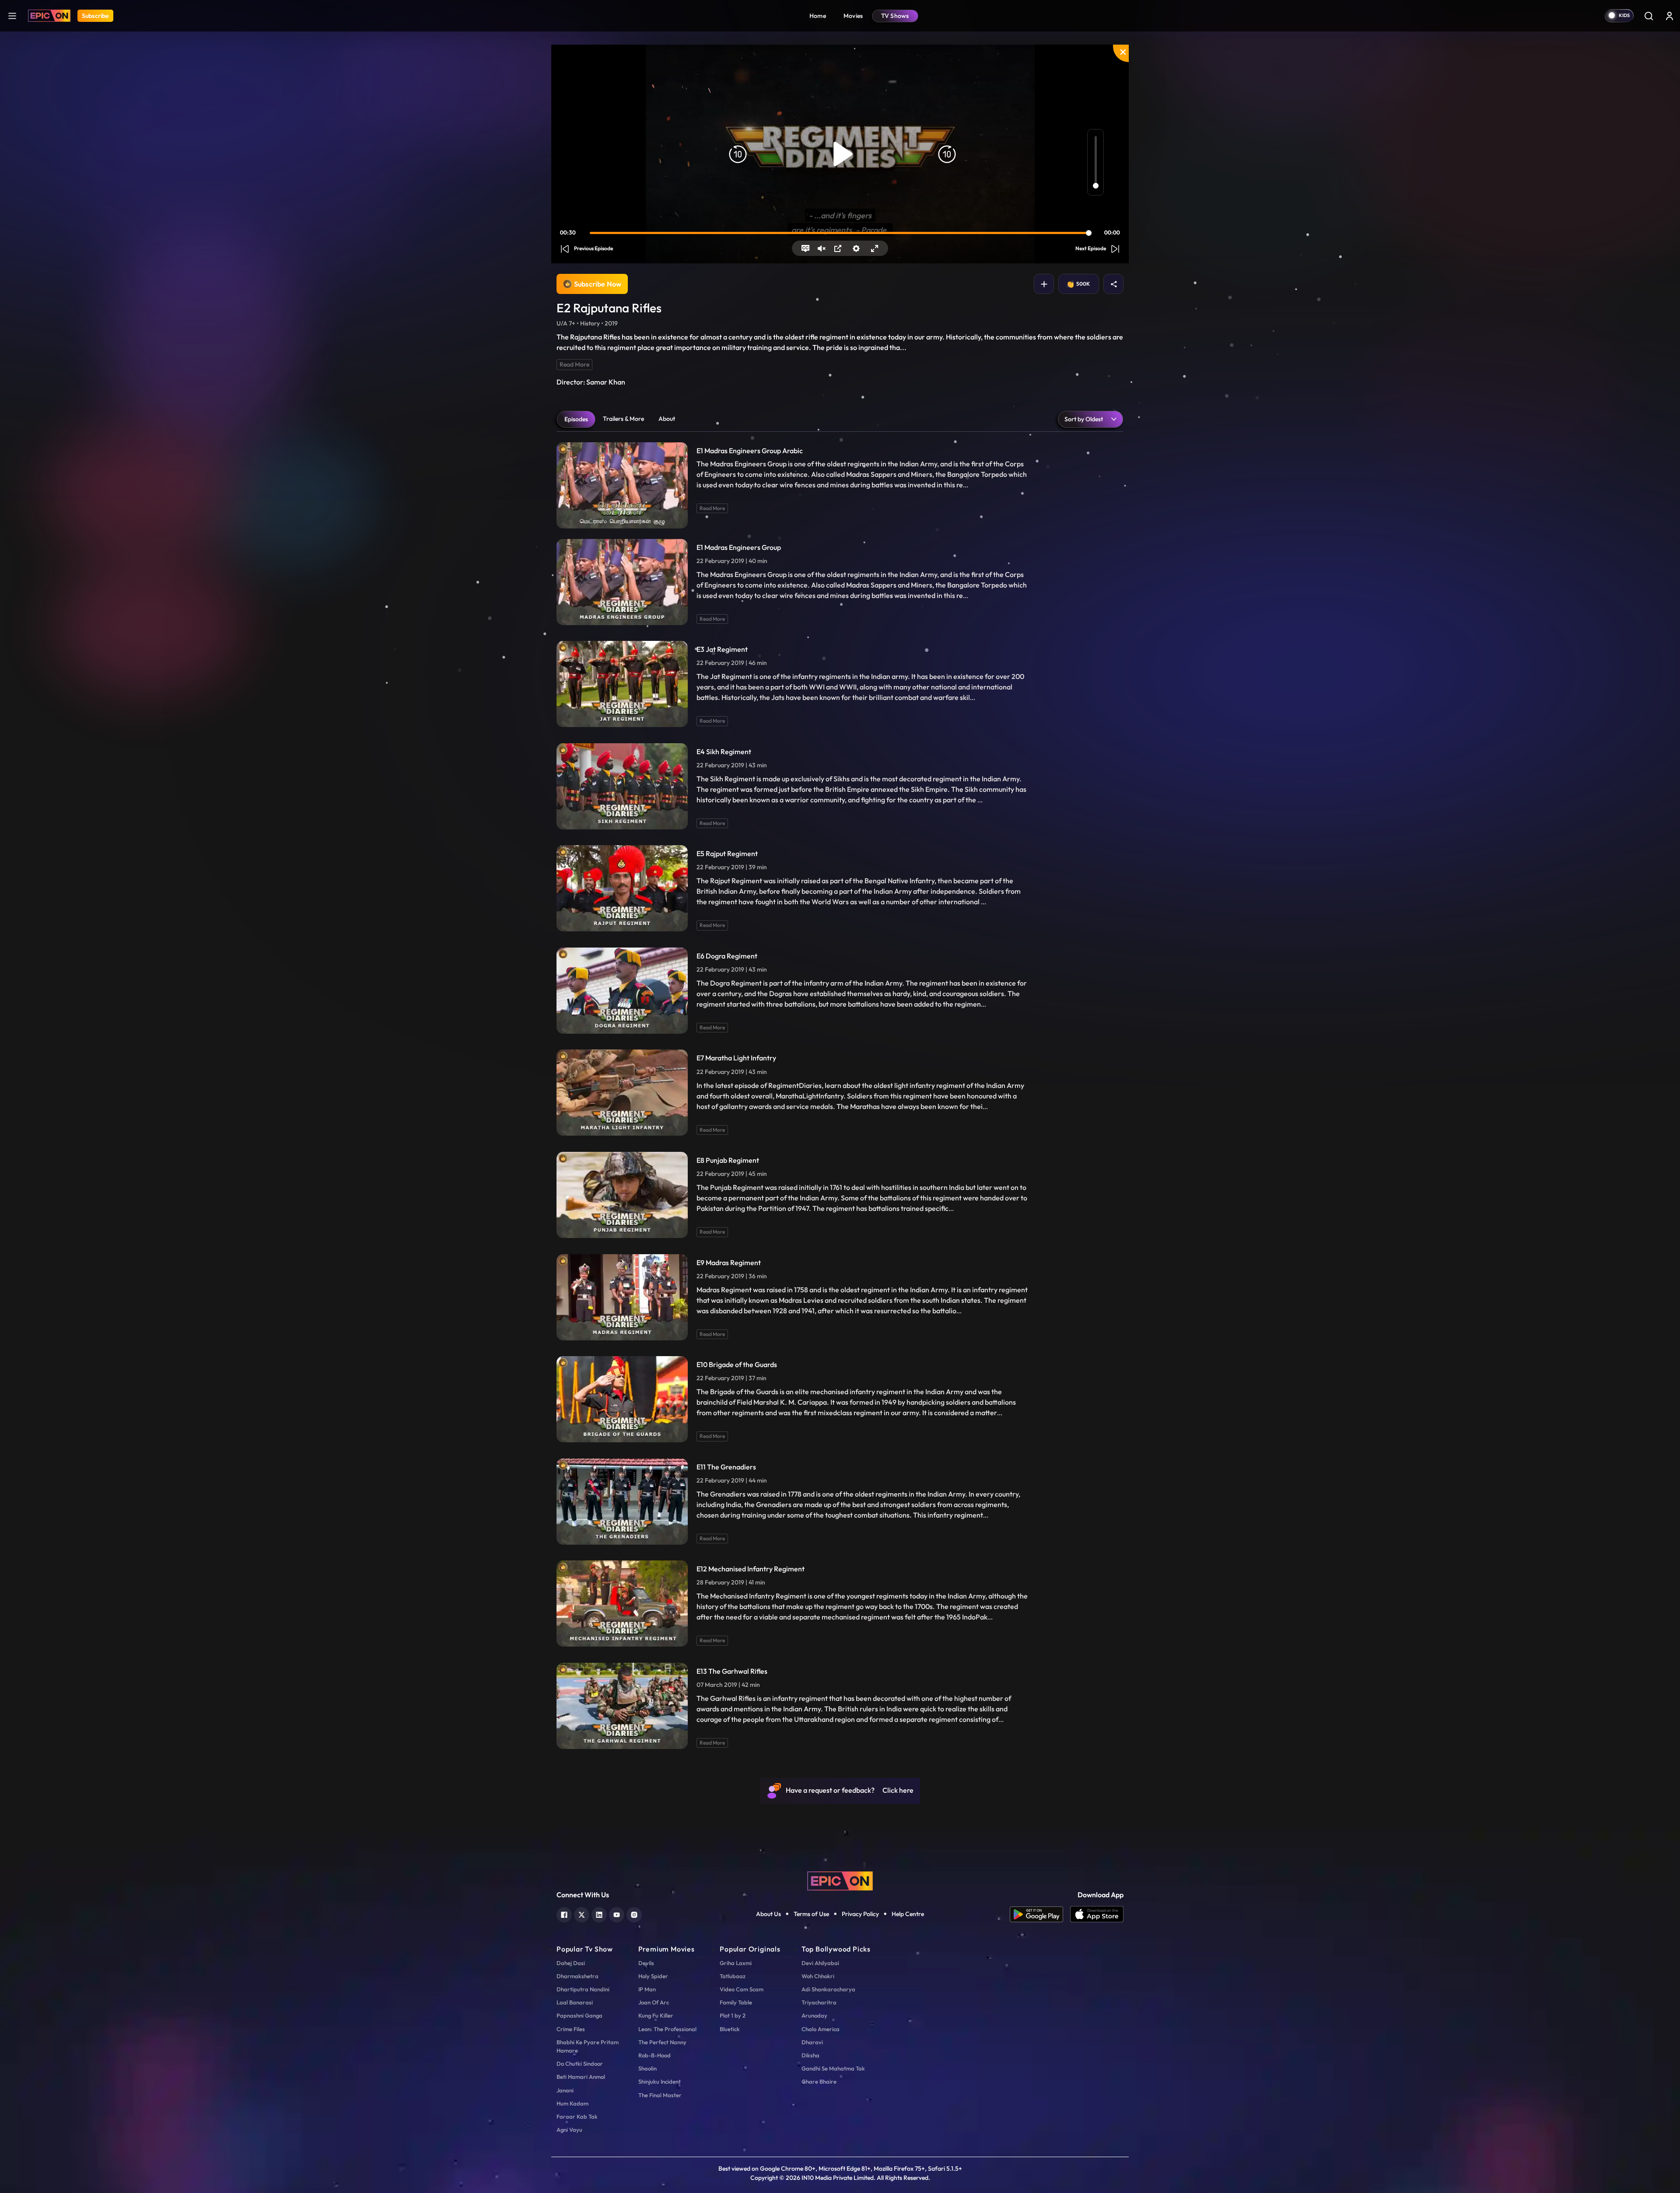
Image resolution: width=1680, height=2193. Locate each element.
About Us (768, 1914)
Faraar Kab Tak (577, 2116)
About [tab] (667, 419)
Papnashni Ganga (579, 2015)
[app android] (1040, 1914)
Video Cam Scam (742, 1989)
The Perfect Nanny (662, 2042)
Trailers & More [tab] (623, 419)
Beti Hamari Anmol (581, 2077)
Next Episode (1091, 248)
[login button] (1669, 16)
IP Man (647, 1989)
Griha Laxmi (736, 1963)
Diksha (810, 2055)
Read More (574, 364)
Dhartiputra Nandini (583, 1989)
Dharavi (812, 2042)
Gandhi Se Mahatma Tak (833, 2068)
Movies (853, 16)
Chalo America (821, 2029)
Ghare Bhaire (819, 2081)
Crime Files (571, 2029)
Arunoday (814, 2015)
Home (818, 16)
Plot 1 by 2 (733, 2015)
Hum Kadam (572, 2103)
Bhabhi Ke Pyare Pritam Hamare (588, 2046)
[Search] (1648, 16)
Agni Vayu (569, 2130)
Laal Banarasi (575, 2002)
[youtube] (617, 1914)
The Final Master (660, 2095)
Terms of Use (811, 1914)
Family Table (736, 2002)
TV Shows (895, 16)
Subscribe (95, 16)
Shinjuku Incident (660, 2081)
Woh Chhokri (818, 1976)
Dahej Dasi (571, 1963)
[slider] (841, 233)
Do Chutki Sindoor (580, 2064)
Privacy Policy (860, 1914)
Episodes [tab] (576, 419)
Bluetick (730, 2029)
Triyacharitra (819, 2002)
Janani (565, 2090)
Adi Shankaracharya (828, 1989)
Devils (646, 1963)
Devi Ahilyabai (820, 1963)
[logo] (840, 1880)
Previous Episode (593, 248)
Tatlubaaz (733, 1976)
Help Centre (908, 1914)
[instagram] (634, 1914)
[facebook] (564, 1914)
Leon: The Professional (667, 2029)
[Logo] (49, 16)
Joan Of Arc (654, 2002)
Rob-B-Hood (654, 2055)
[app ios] (1097, 1914)
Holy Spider (653, 1976)
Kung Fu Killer (656, 2015)
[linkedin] (599, 1914)
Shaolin (647, 2068)
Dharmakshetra (577, 1976)
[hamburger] (12, 16)
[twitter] (582, 1914)
